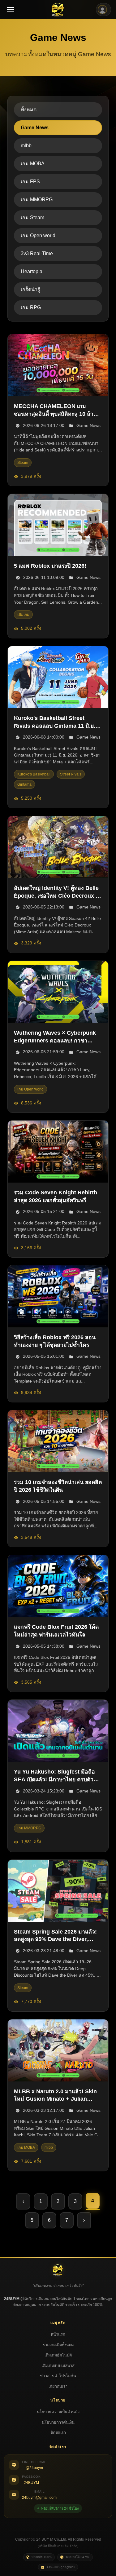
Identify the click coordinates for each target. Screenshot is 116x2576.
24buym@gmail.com (39, 2498)
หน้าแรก (58, 2334)
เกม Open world (38, 235)
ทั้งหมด (29, 110)
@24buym (34, 2468)
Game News (35, 128)
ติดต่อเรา (58, 2433)
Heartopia (32, 271)
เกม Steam (32, 218)
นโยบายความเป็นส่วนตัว (58, 2412)
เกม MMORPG (37, 200)
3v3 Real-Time (37, 253)
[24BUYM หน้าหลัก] (58, 10)
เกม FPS (30, 182)
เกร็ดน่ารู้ (30, 289)
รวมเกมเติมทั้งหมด (58, 2345)
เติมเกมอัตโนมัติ (58, 2355)
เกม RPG (31, 307)
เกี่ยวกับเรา (58, 2386)
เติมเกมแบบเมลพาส (58, 2366)
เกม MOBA (33, 164)
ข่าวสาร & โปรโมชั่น (58, 2376)
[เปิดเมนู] (11, 10)
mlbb (26, 146)
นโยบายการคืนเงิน (58, 2422)
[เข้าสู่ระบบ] (103, 10)
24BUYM (31, 2483)
